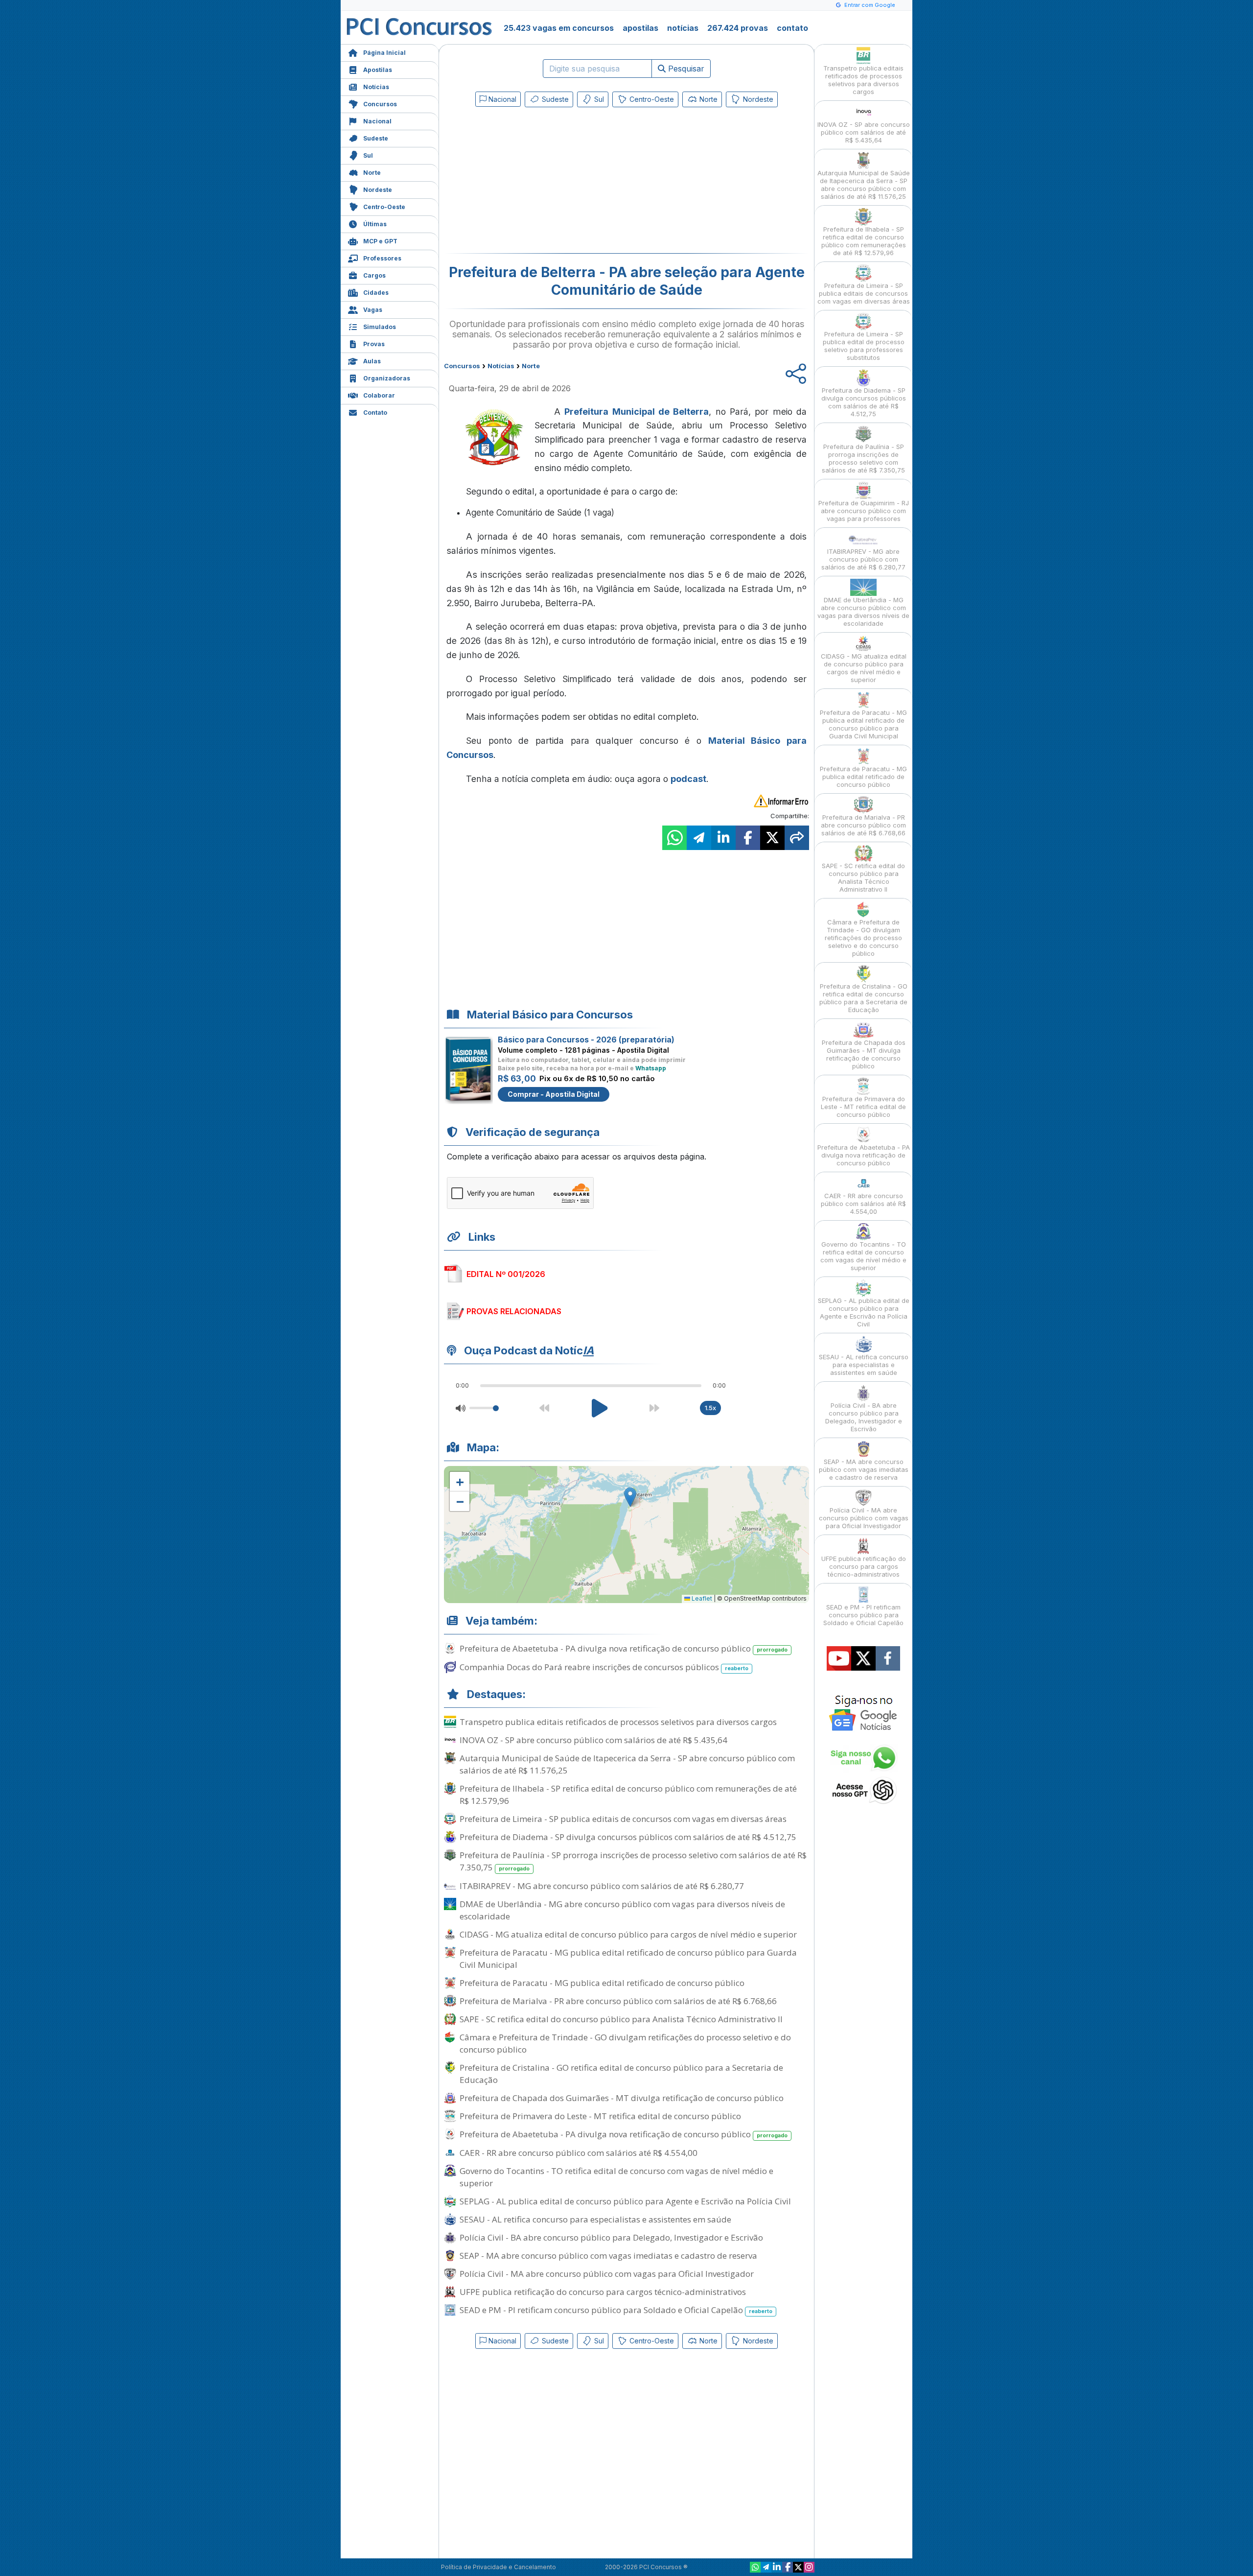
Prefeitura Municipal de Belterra (637, 412)
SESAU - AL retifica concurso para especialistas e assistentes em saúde (595, 2219)
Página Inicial (384, 53)
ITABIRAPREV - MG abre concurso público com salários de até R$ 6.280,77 (602, 1886)
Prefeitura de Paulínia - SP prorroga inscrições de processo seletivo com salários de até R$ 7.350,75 (633, 1861)
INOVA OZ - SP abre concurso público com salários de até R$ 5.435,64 (593, 1740)
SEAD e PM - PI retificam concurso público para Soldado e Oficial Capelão (616, 2310)
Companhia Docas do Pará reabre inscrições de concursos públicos (604, 1667)
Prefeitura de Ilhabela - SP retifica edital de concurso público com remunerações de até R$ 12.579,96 (628, 1795)
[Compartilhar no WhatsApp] (674, 838)
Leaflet (701, 1598)
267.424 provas (738, 28)
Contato (375, 413)
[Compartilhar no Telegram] (699, 838)
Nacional (377, 121)
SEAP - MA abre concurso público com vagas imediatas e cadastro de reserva (608, 2256)
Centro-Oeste (384, 207)
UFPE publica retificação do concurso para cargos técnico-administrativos (603, 2292)
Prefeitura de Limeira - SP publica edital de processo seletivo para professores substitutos (864, 346)
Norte (372, 173)
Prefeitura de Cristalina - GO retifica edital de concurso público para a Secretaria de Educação (621, 2074)
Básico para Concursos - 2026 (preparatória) (586, 1040)
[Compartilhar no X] (772, 838)
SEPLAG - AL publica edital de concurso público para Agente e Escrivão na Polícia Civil (625, 2201)
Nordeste (378, 190)
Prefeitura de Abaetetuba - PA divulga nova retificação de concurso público (624, 1648)
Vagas (373, 310)
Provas (374, 344)
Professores (382, 258)
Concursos (380, 104)
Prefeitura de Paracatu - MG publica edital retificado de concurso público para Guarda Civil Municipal (628, 1959)
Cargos (374, 275)
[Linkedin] (777, 2567)
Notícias (376, 87)
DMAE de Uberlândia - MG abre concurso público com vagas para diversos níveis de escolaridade (622, 1910)
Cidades (376, 293)
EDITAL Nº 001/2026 (506, 1274)
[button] (460, 1482)
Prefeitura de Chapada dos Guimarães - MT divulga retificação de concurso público (622, 2098)
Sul (368, 155)
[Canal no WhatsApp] (755, 2567)
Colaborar (379, 395)
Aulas (372, 361)
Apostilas (378, 70)
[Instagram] (809, 2567)
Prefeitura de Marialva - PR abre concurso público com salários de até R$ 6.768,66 (618, 2001)
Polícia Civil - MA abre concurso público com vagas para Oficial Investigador (607, 2274)
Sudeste (376, 138)
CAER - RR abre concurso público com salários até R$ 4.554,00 (579, 2153)
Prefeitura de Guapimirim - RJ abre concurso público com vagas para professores (864, 511)
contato (792, 28)
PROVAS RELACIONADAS (514, 1311)
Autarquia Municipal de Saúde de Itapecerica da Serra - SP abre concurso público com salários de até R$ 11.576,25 (627, 1764)
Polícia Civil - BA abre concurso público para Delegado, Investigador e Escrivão (611, 2237)
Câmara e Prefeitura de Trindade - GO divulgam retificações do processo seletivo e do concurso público (625, 2043)
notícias (683, 28)
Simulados (380, 327)
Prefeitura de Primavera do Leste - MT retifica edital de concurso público (600, 2116)
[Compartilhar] (797, 838)
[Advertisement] (547, 182)
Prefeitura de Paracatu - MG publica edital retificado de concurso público (602, 1983)
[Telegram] (766, 2567)
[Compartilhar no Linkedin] (723, 838)
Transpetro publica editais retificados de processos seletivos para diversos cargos (618, 1722)
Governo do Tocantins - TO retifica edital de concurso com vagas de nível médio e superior (616, 2177)
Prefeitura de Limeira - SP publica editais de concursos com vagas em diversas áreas (623, 1819)
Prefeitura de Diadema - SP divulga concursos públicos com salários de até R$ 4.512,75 (628, 1837)
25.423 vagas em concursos (559, 28)
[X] (798, 2567)
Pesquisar (685, 69)
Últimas (375, 224)
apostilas (640, 28)
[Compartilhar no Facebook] (748, 838)
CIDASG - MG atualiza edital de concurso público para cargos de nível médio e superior (628, 1934)
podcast (688, 779)
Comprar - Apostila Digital (554, 1094)
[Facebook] (788, 2567)
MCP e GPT (380, 241)
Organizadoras (387, 378)
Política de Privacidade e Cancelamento (499, 2567)
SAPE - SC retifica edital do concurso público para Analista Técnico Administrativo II (621, 2019)
